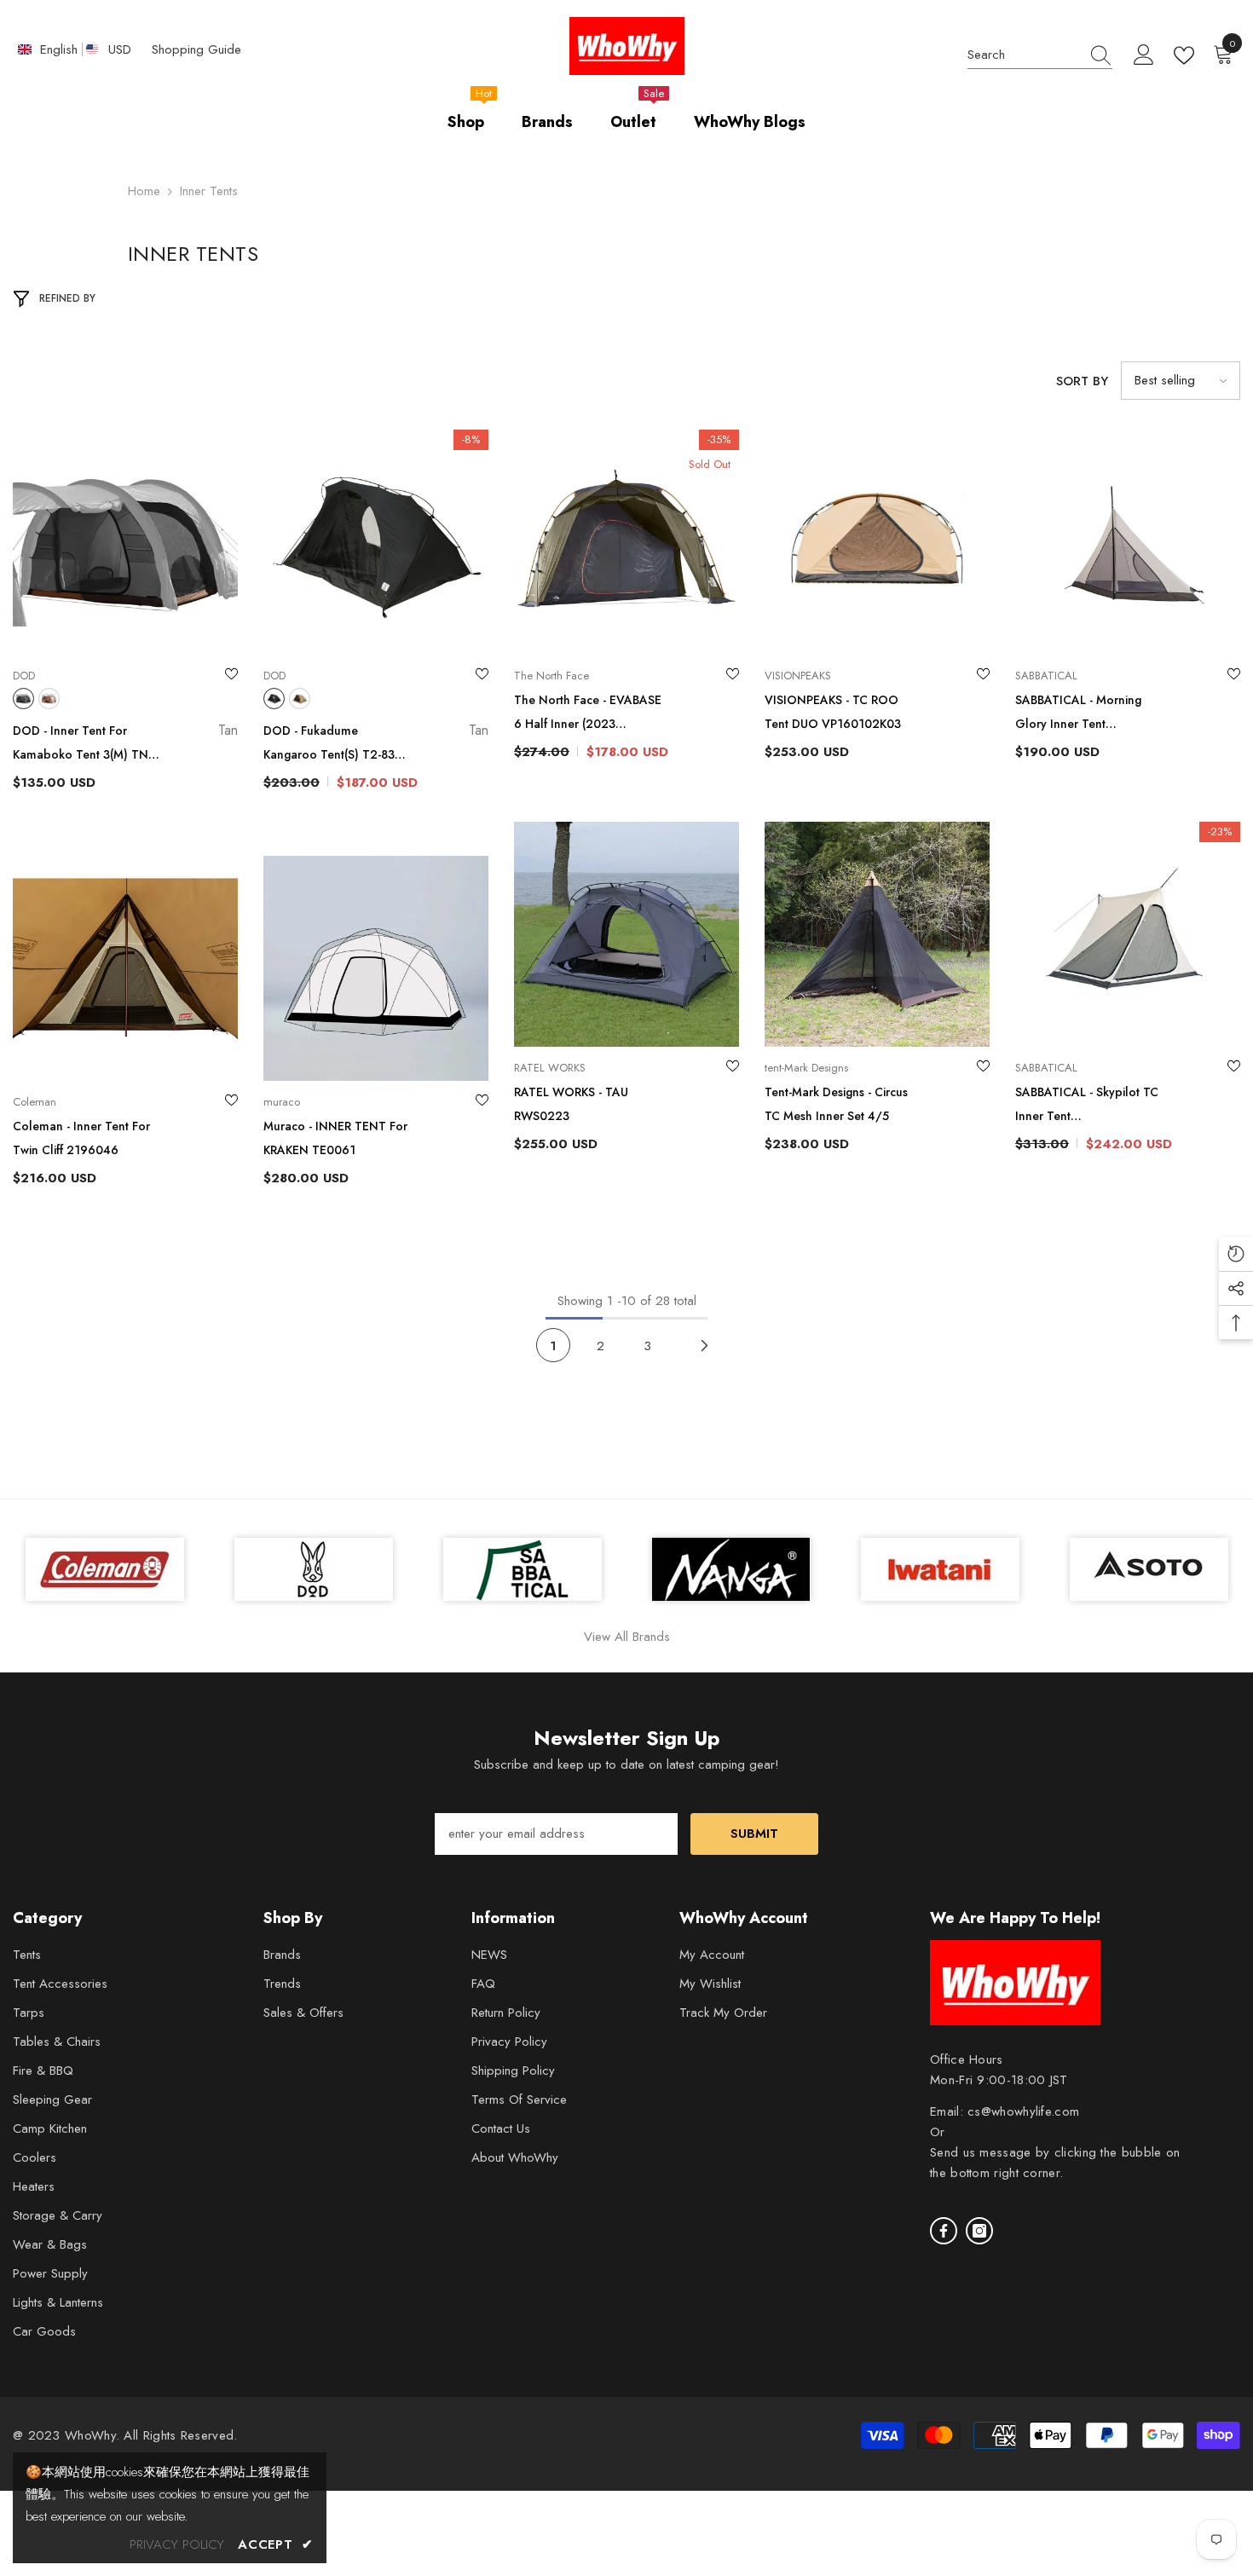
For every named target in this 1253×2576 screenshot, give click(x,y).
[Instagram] (979, 2231)
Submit (754, 1834)
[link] (1149, 1569)
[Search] (1040, 55)
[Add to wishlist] (231, 676)
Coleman (35, 1102)
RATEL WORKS (550, 1068)
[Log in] (1144, 55)
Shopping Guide (196, 49)
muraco (282, 1102)
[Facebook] (944, 2231)
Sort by (1082, 381)
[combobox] (1024, 55)
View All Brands (627, 1637)
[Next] (704, 1345)
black (23, 699)
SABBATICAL (1046, 676)
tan (49, 699)
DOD (24, 676)
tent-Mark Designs (806, 1068)
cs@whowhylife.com (1023, 2111)
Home (144, 191)
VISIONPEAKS (798, 676)
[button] (1181, 381)
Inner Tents (209, 191)
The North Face (551, 676)
